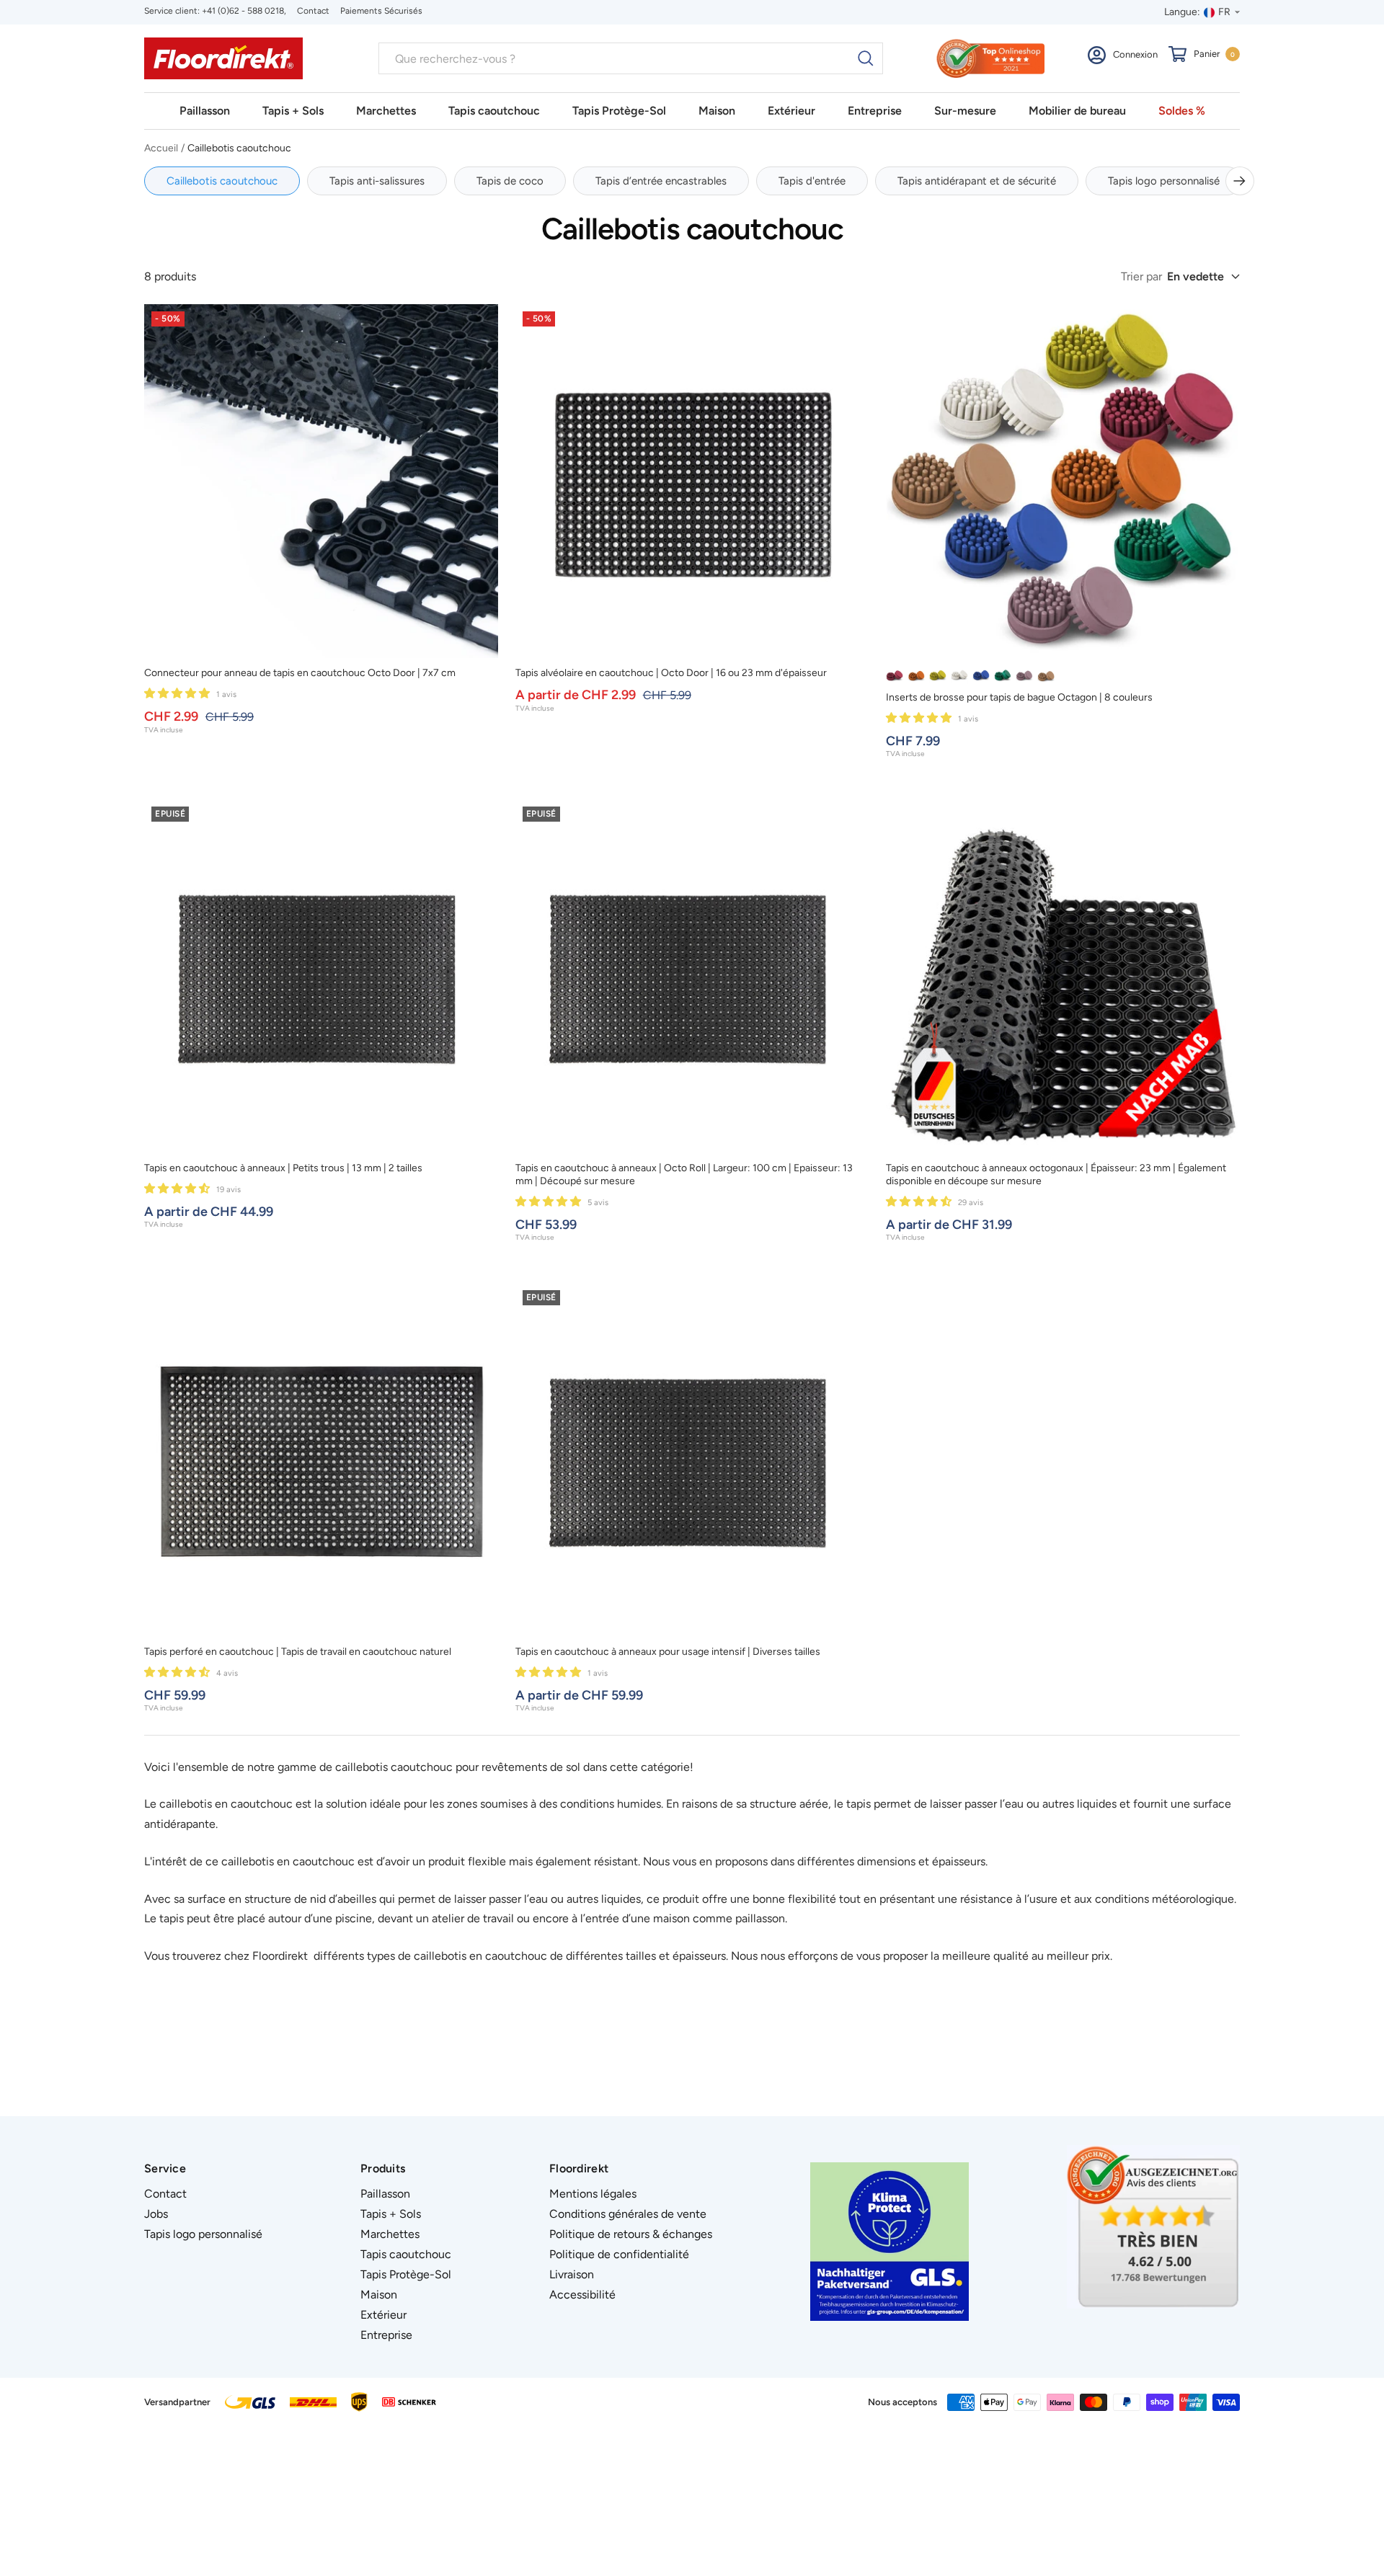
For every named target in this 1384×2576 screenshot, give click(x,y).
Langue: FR (1197, 12)
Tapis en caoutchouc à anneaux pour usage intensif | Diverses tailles (668, 1652)
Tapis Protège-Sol (619, 111)
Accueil (161, 148)
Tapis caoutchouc (494, 111)
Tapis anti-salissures (377, 181)
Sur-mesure (965, 111)
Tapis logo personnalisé (1164, 181)
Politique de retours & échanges (631, 2234)
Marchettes (386, 111)
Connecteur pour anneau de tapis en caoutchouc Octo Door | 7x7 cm (300, 673)
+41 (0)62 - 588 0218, (244, 11)
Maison (717, 111)
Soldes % (1182, 111)
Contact (313, 11)
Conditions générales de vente (628, 2214)
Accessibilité (582, 2295)
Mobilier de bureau (1077, 111)
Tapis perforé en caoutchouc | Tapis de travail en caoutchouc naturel (298, 1652)
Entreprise (875, 111)
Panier (1214, 54)
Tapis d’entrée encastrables (661, 181)
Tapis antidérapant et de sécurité (977, 181)
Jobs (156, 2214)
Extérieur (791, 111)
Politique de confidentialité (619, 2254)
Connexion (1135, 54)
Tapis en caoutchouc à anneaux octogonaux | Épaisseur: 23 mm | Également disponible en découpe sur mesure (1056, 1174)
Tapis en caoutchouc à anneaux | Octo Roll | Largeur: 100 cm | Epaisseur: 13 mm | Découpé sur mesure (684, 1174)
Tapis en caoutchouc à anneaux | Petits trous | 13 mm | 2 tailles (283, 1168)
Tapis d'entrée (812, 181)
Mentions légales (593, 2194)
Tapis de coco (510, 181)
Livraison (572, 2274)
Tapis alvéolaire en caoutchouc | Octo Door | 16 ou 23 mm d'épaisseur (671, 673)
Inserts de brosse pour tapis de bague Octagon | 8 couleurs (1019, 697)
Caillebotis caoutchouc (222, 181)
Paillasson (205, 111)
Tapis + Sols (293, 111)
